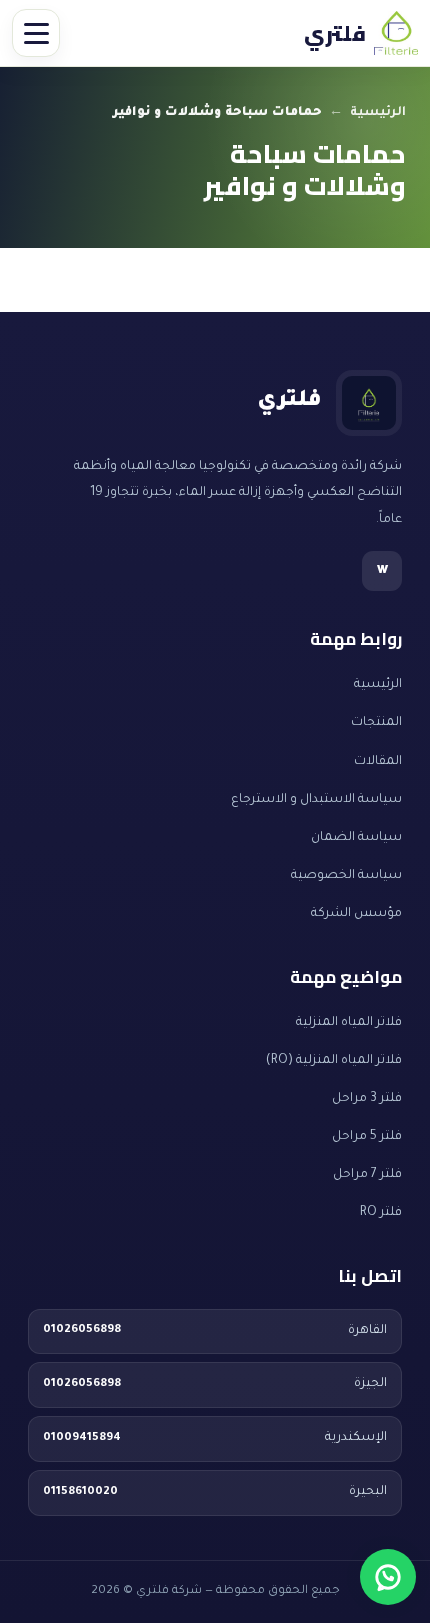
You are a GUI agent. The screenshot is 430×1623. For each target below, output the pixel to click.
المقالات (378, 762)
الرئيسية (378, 113)
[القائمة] (36, 33)
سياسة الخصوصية (346, 876)
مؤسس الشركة (356, 914)
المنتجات (376, 723)
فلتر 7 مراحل (367, 1175)
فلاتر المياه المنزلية (349, 1023)
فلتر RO (381, 1213)
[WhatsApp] (388, 1577)
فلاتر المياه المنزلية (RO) (334, 1061)
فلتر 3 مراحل (367, 1099)
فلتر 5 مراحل (367, 1137)
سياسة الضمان (356, 838)
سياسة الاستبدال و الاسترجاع (316, 800)
